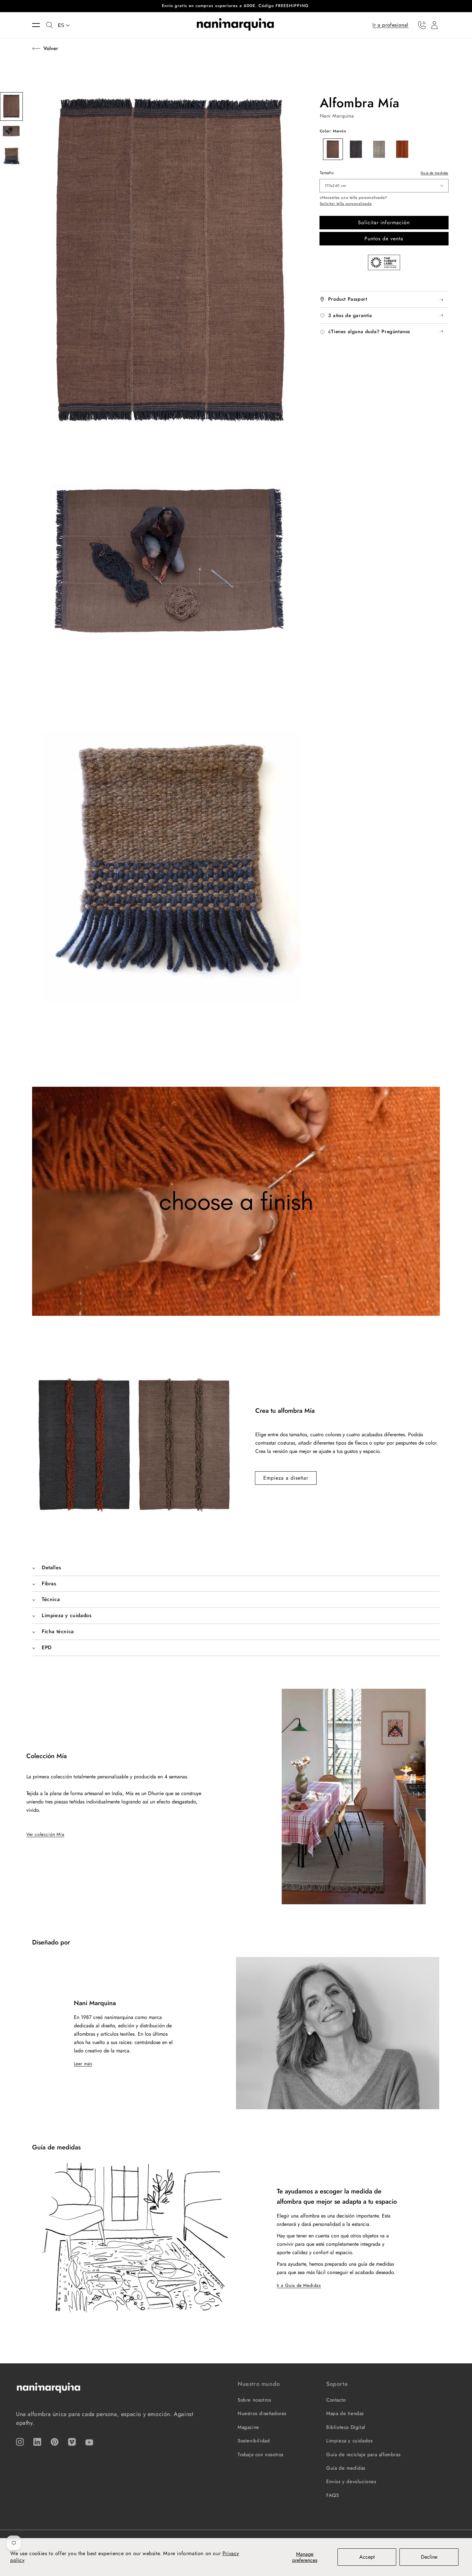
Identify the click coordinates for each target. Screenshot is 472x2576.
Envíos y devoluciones (351, 2482)
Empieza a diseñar (286, 1478)
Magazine (248, 2427)
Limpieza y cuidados (349, 2441)
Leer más (83, 2064)
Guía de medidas (434, 173)
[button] (39, 25)
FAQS (332, 2495)
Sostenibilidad (254, 2441)
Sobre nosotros (254, 2400)
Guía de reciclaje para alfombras (363, 2455)
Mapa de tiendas (345, 2413)
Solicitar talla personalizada (346, 204)
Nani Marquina (337, 116)
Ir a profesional (390, 25)
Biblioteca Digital (346, 2427)
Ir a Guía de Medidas (299, 2285)
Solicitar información (384, 222)
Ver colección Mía (45, 1834)
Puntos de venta (384, 239)
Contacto (336, 2400)
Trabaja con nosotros (261, 2455)
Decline (429, 2557)
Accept (367, 2557)
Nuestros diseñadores (262, 2413)
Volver (51, 48)
